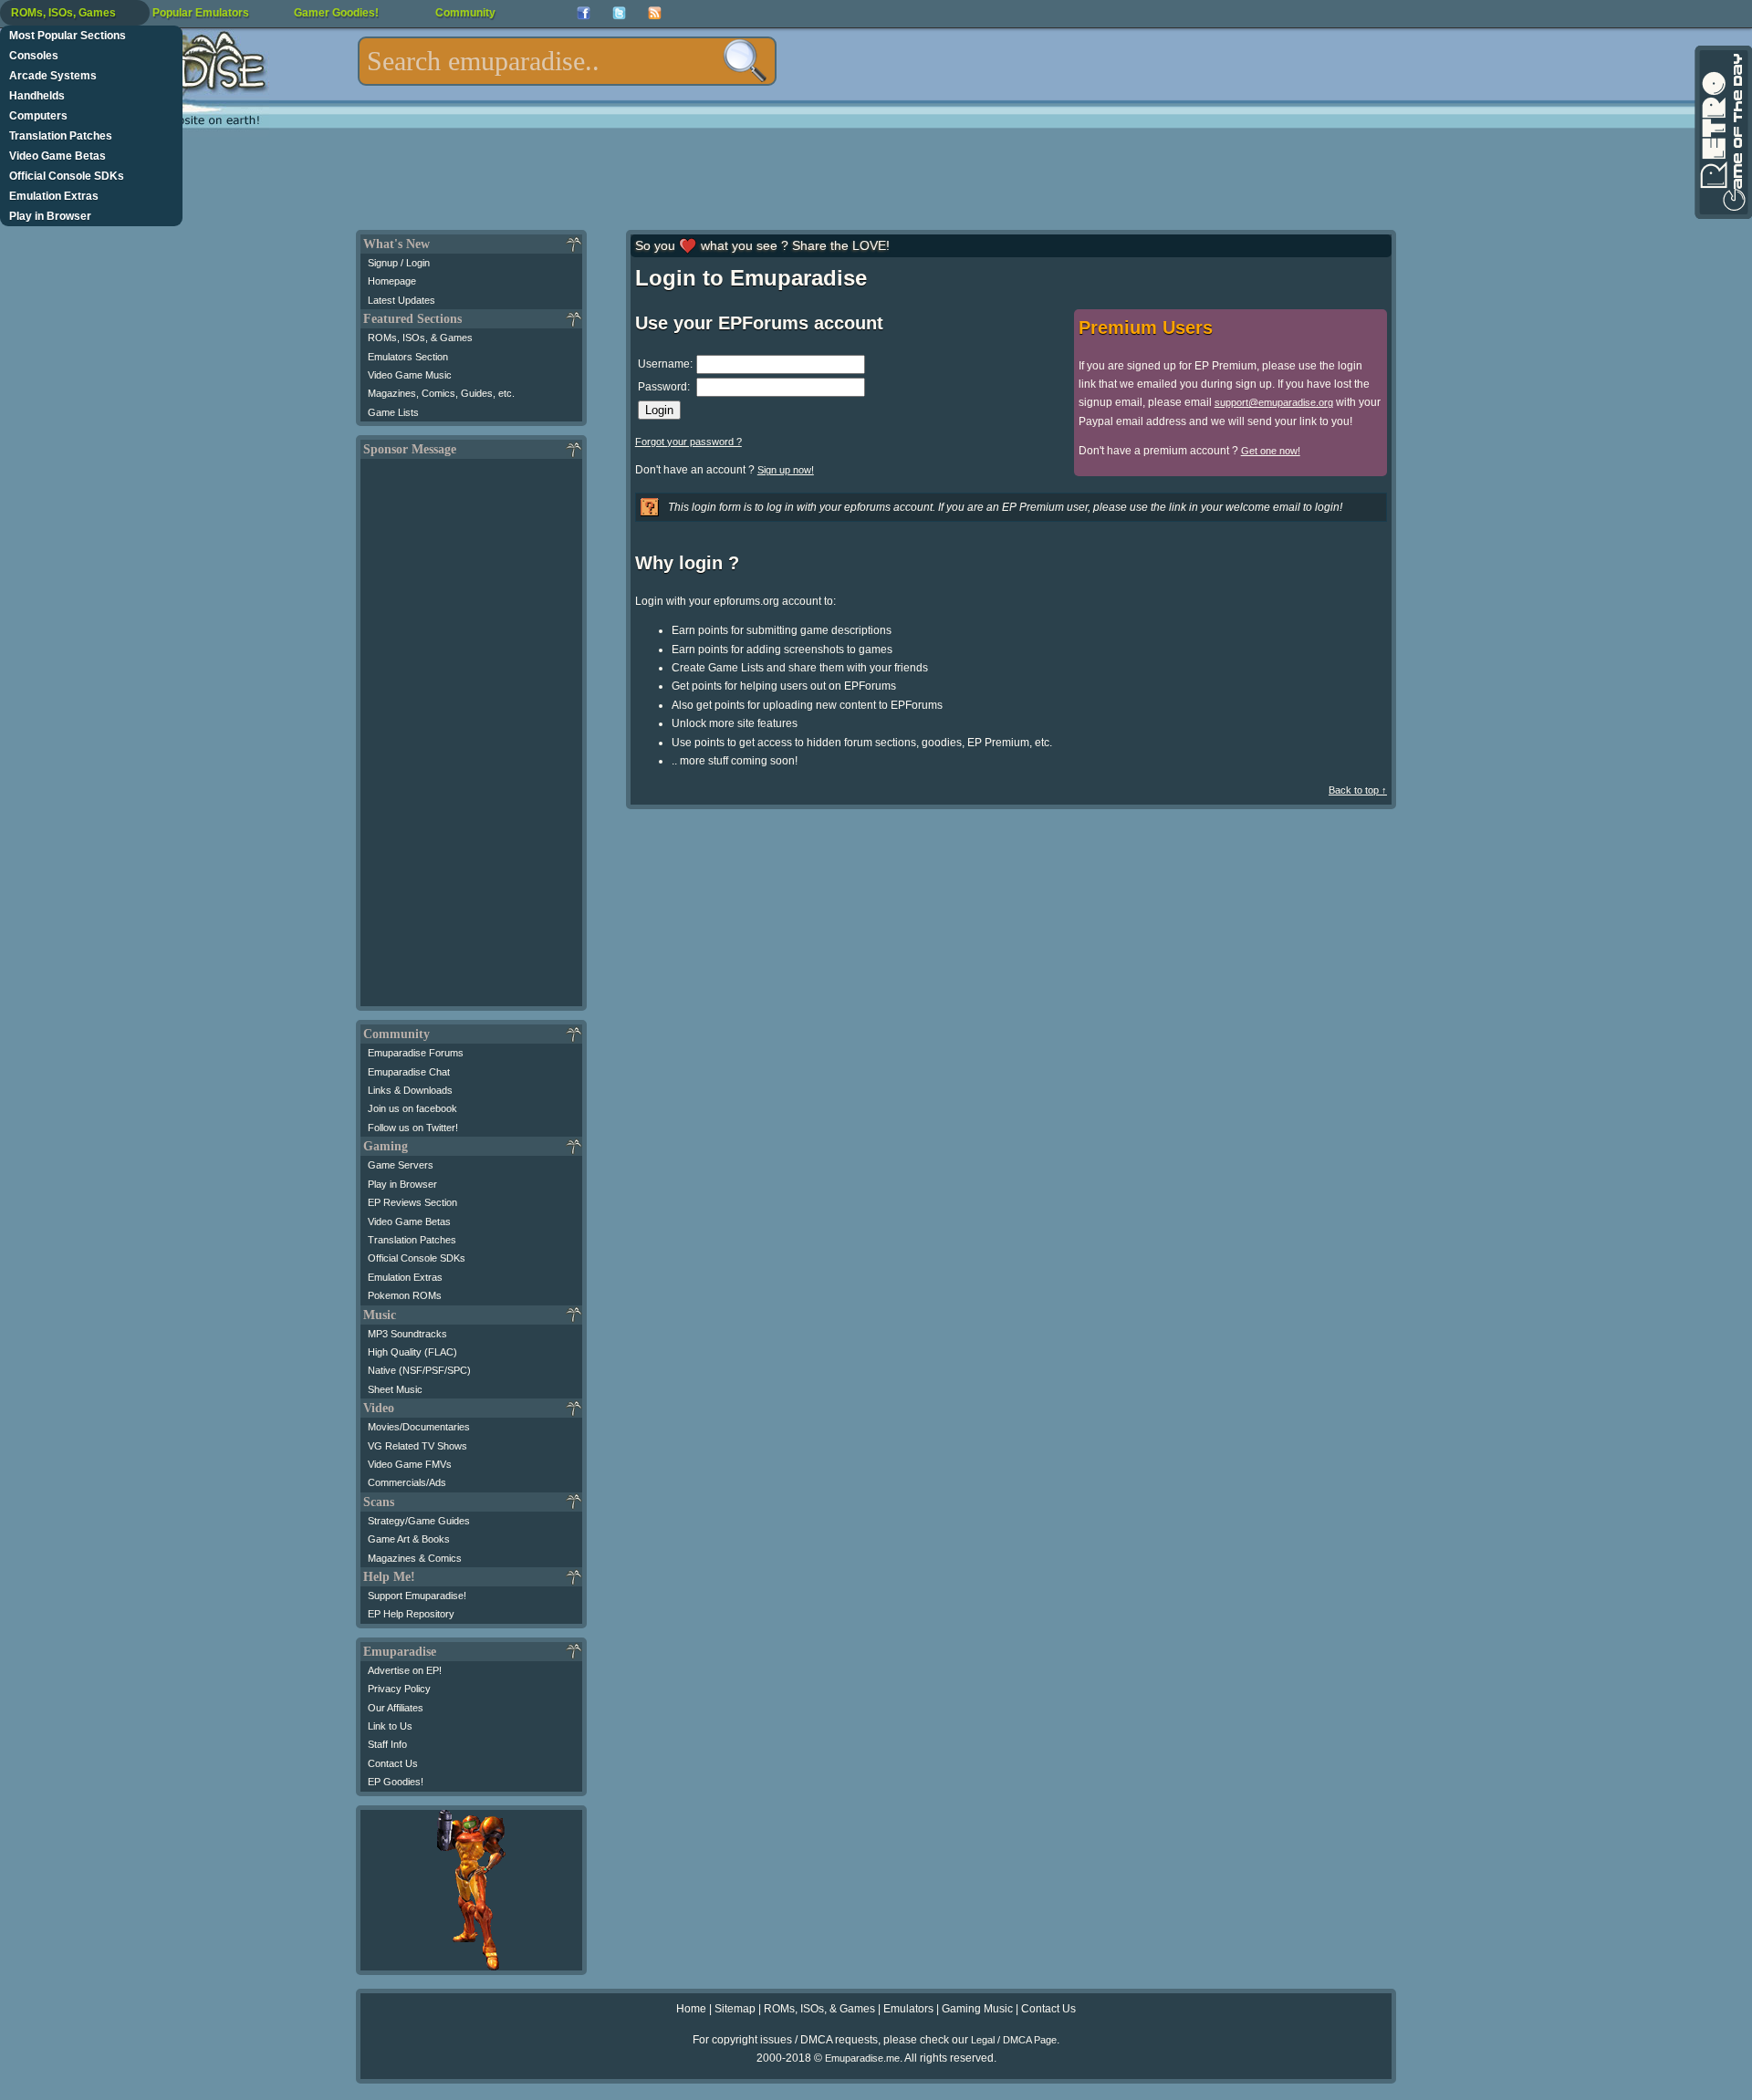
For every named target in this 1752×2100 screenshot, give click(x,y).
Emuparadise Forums (416, 1053)
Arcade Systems (53, 76)
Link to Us (390, 1726)
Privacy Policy (399, 1689)
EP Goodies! (396, 1782)
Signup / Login (399, 263)
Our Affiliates (396, 1708)
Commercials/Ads (407, 1482)
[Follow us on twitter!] (619, 13)
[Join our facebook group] (584, 13)
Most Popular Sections (68, 36)
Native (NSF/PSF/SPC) (419, 1370)
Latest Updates (401, 300)
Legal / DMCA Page (1014, 2040)
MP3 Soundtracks (407, 1334)
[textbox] (567, 61)
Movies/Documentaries (419, 1427)
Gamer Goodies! (336, 13)
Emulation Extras (54, 196)
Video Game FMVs (410, 1464)
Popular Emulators (201, 13)
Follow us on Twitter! (413, 1128)
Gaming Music (977, 2009)
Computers (38, 116)
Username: (665, 364)
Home (691, 2009)
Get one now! (1271, 451)
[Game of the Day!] (1722, 132)
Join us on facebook (412, 1108)
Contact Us (393, 1763)
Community (465, 13)
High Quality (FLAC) (412, 1352)
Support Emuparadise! (417, 1596)
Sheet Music (395, 1389)
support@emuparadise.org (1274, 402)
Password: (664, 387)
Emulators (908, 2009)
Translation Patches (61, 136)
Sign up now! (786, 470)
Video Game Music (410, 375)
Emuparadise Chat (409, 1072)
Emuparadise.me (862, 2058)
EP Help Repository (411, 1614)
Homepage (392, 281)
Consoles (34, 56)
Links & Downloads (410, 1090)
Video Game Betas (57, 156)
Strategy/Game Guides (419, 1521)
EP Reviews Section (412, 1202)
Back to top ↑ (1358, 790)
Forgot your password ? (688, 442)
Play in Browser (50, 216)
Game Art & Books (409, 1539)
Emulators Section (408, 357)
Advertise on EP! (405, 1670)
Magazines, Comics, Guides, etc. (441, 393)
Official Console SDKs (67, 176)
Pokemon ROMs (405, 1295)
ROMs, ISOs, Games (63, 13)
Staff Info (387, 1744)
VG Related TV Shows (417, 1446)
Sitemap (735, 2009)
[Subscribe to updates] (655, 13)
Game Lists (393, 412)
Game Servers (401, 1165)
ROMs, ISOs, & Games (420, 338)
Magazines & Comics (415, 1558)
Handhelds (37, 96)
